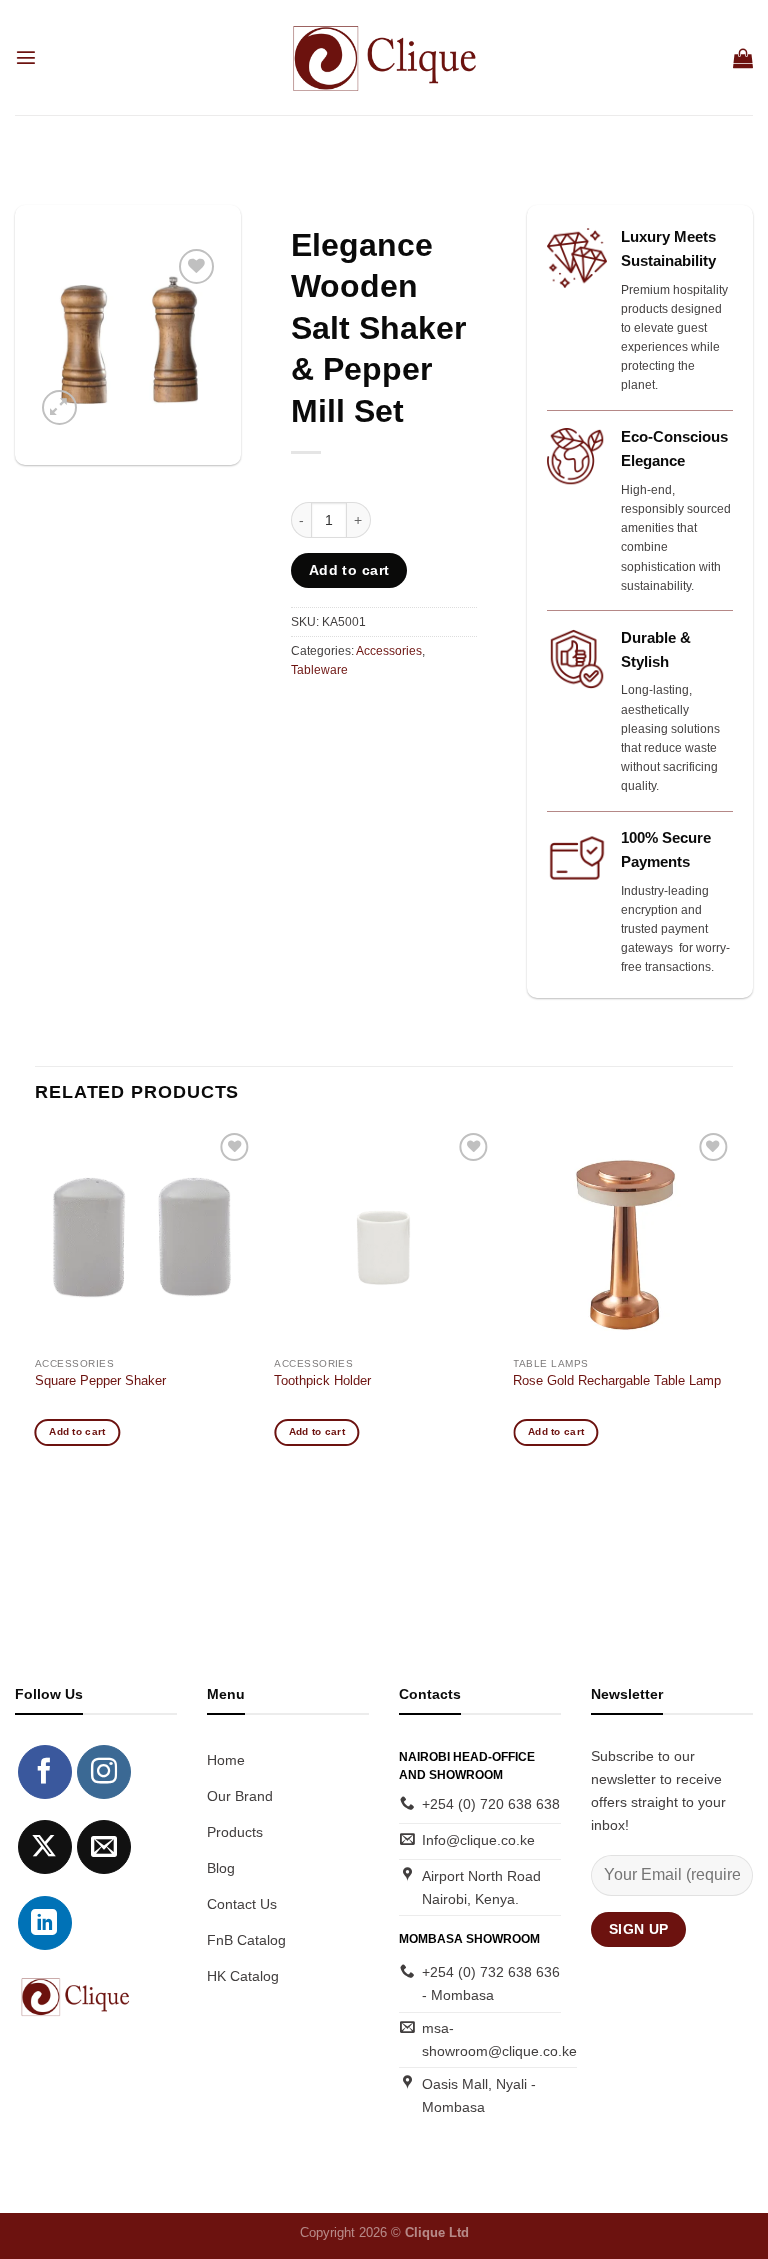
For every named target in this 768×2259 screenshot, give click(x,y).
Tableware (319, 670)
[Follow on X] (45, 1847)
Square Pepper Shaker (100, 1380)
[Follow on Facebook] (45, 1772)
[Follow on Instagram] (104, 1772)
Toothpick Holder (322, 1380)
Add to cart (349, 570)
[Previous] (36, 1304)
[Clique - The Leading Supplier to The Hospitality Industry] (384, 57)
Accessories (389, 651)
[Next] (732, 1304)
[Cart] (743, 58)
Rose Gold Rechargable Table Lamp (617, 1380)
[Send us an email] (104, 1847)
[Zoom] (59, 407)
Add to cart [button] (77, 1431)
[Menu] (26, 57)
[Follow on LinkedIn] (45, 1923)
